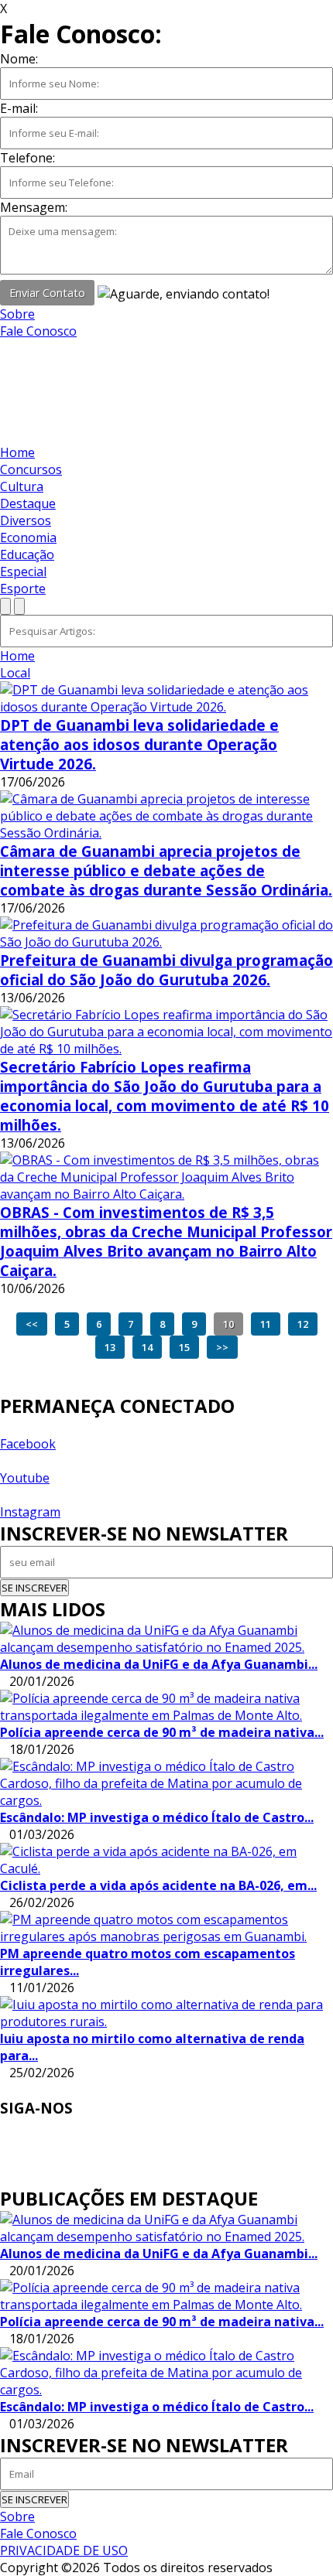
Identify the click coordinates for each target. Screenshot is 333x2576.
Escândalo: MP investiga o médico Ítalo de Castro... (157, 1817)
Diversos (26, 520)
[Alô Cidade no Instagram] (5, 382)
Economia (28, 537)
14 (147, 1347)
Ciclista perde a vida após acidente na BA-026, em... (158, 1885)
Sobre (17, 314)
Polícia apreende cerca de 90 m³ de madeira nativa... (162, 1732)
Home (17, 452)
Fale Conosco (38, 331)
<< (32, 1324)
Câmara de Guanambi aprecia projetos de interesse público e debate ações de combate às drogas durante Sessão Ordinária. (166, 870)
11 (266, 1324)
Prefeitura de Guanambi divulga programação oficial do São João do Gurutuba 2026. (166, 970)
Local (15, 673)
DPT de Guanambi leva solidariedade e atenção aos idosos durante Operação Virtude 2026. (139, 744)
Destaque (28, 503)
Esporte (23, 589)
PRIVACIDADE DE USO (64, 2550)
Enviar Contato (47, 293)
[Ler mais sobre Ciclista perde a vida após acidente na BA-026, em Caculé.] (166, 1860)
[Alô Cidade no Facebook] (5, 348)
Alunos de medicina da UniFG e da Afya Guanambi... (159, 1664)
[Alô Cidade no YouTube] (5, 365)
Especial (23, 571)
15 (184, 1347)
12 (303, 1324)
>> (222, 1347)
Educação (27, 554)
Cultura (22, 486)
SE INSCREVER (34, 1588)
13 (110, 1347)
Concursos (31, 469)
